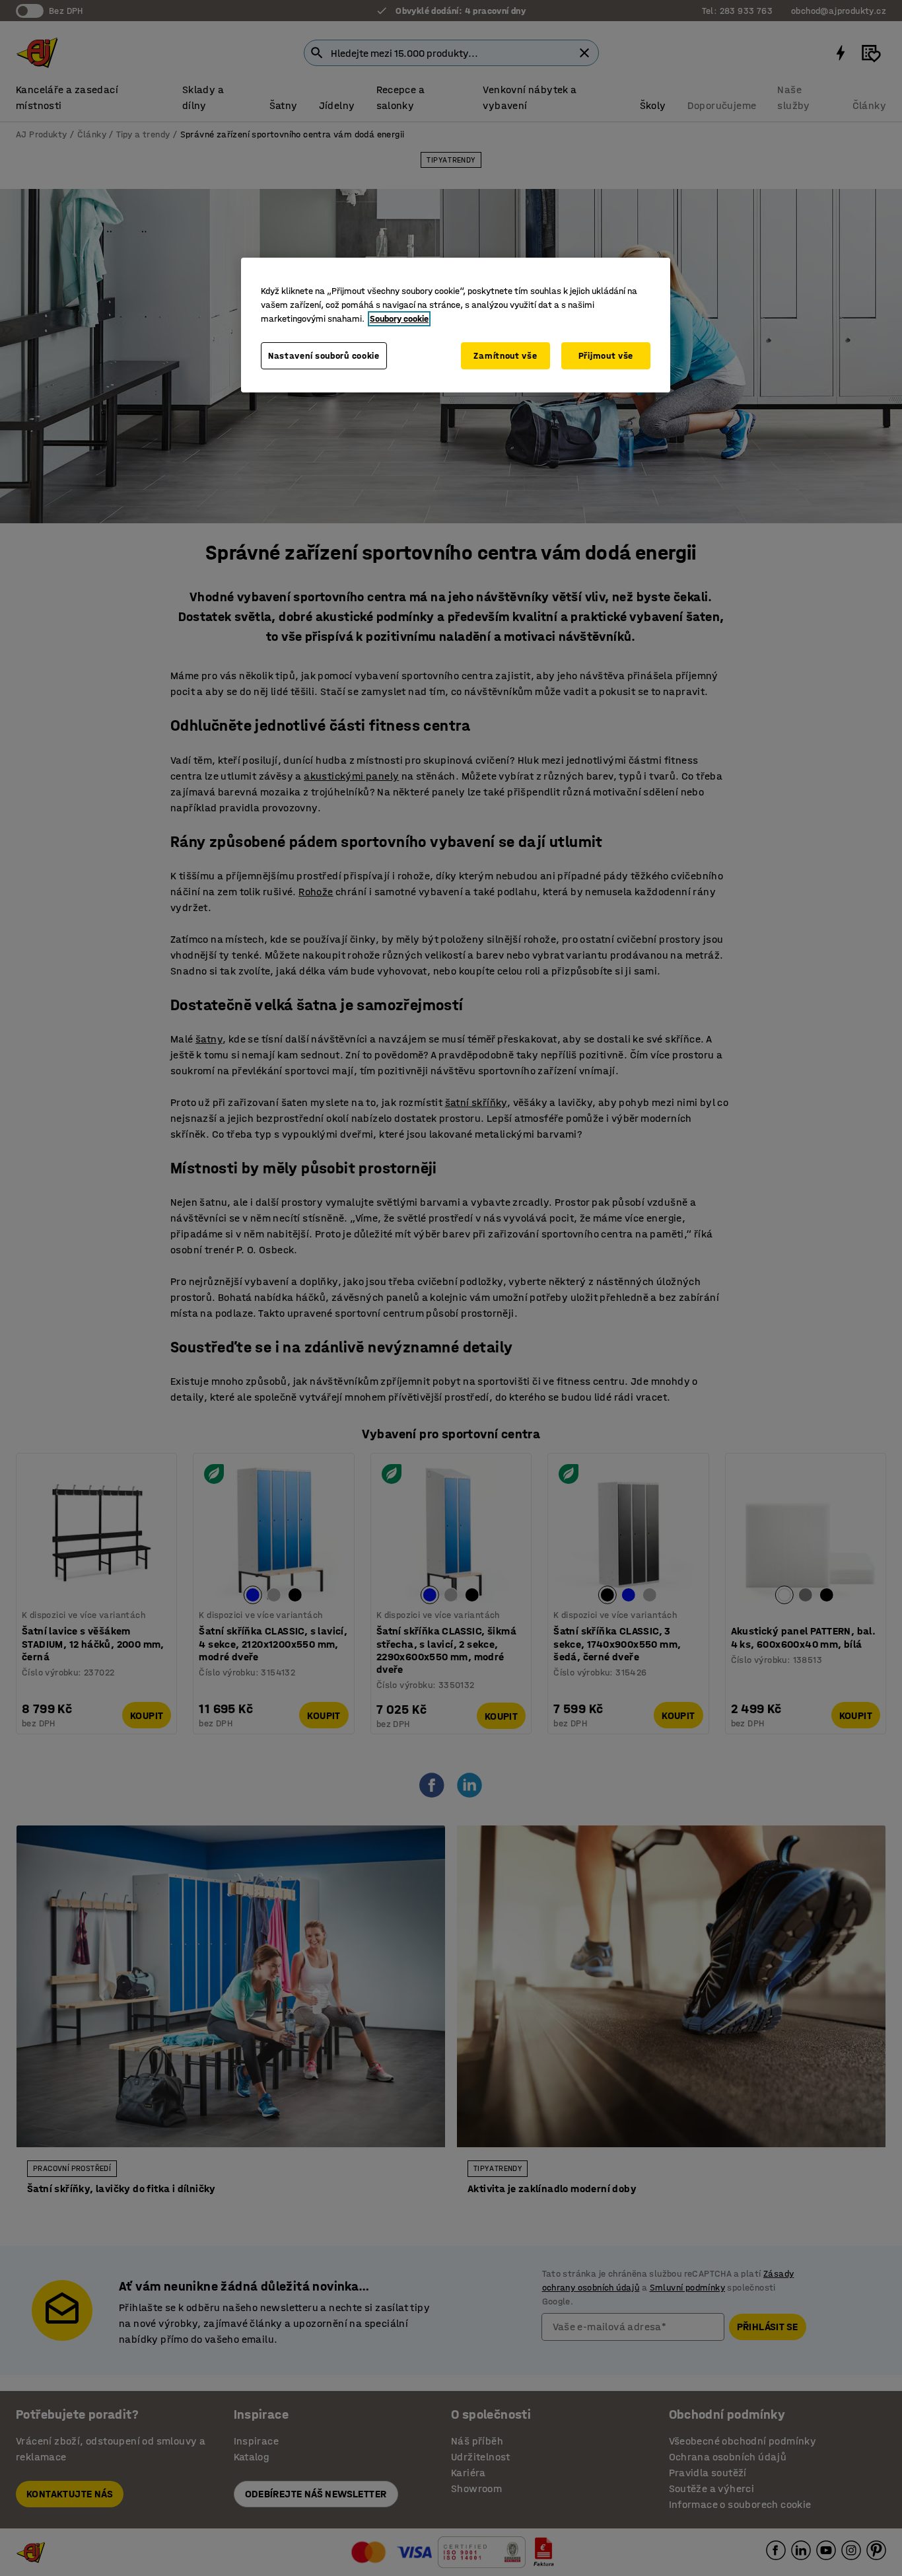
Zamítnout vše (505, 356)
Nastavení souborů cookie (324, 356)
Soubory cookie (399, 319)
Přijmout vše (606, 356)
